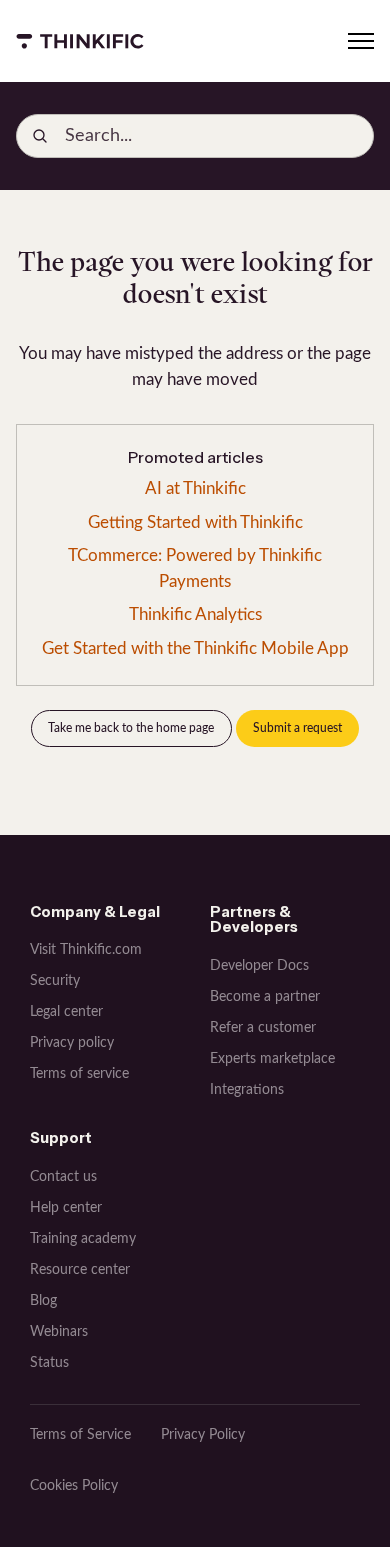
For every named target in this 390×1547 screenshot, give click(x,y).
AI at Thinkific (195, 488)
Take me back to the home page (131, 728)
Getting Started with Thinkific (195, 522)
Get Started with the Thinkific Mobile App (195, 648)
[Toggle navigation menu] (361, 41)
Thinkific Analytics (195, 614)
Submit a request (297, 728)
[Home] (80, 41)
